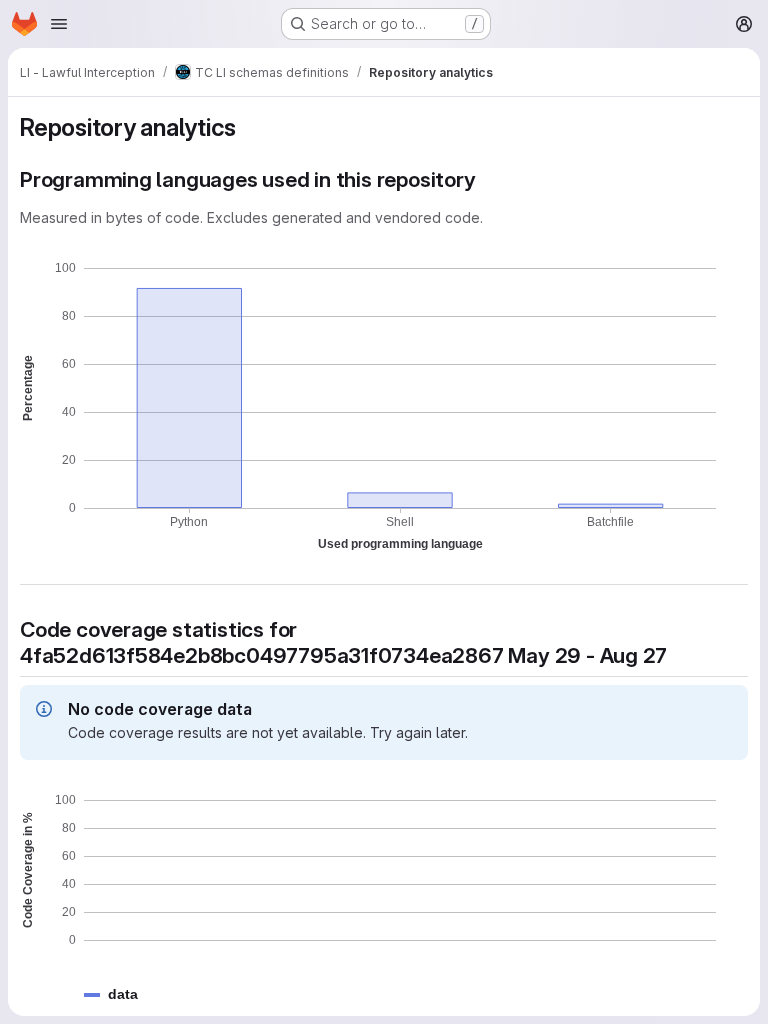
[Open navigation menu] (59, 24)
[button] (123, 994)
